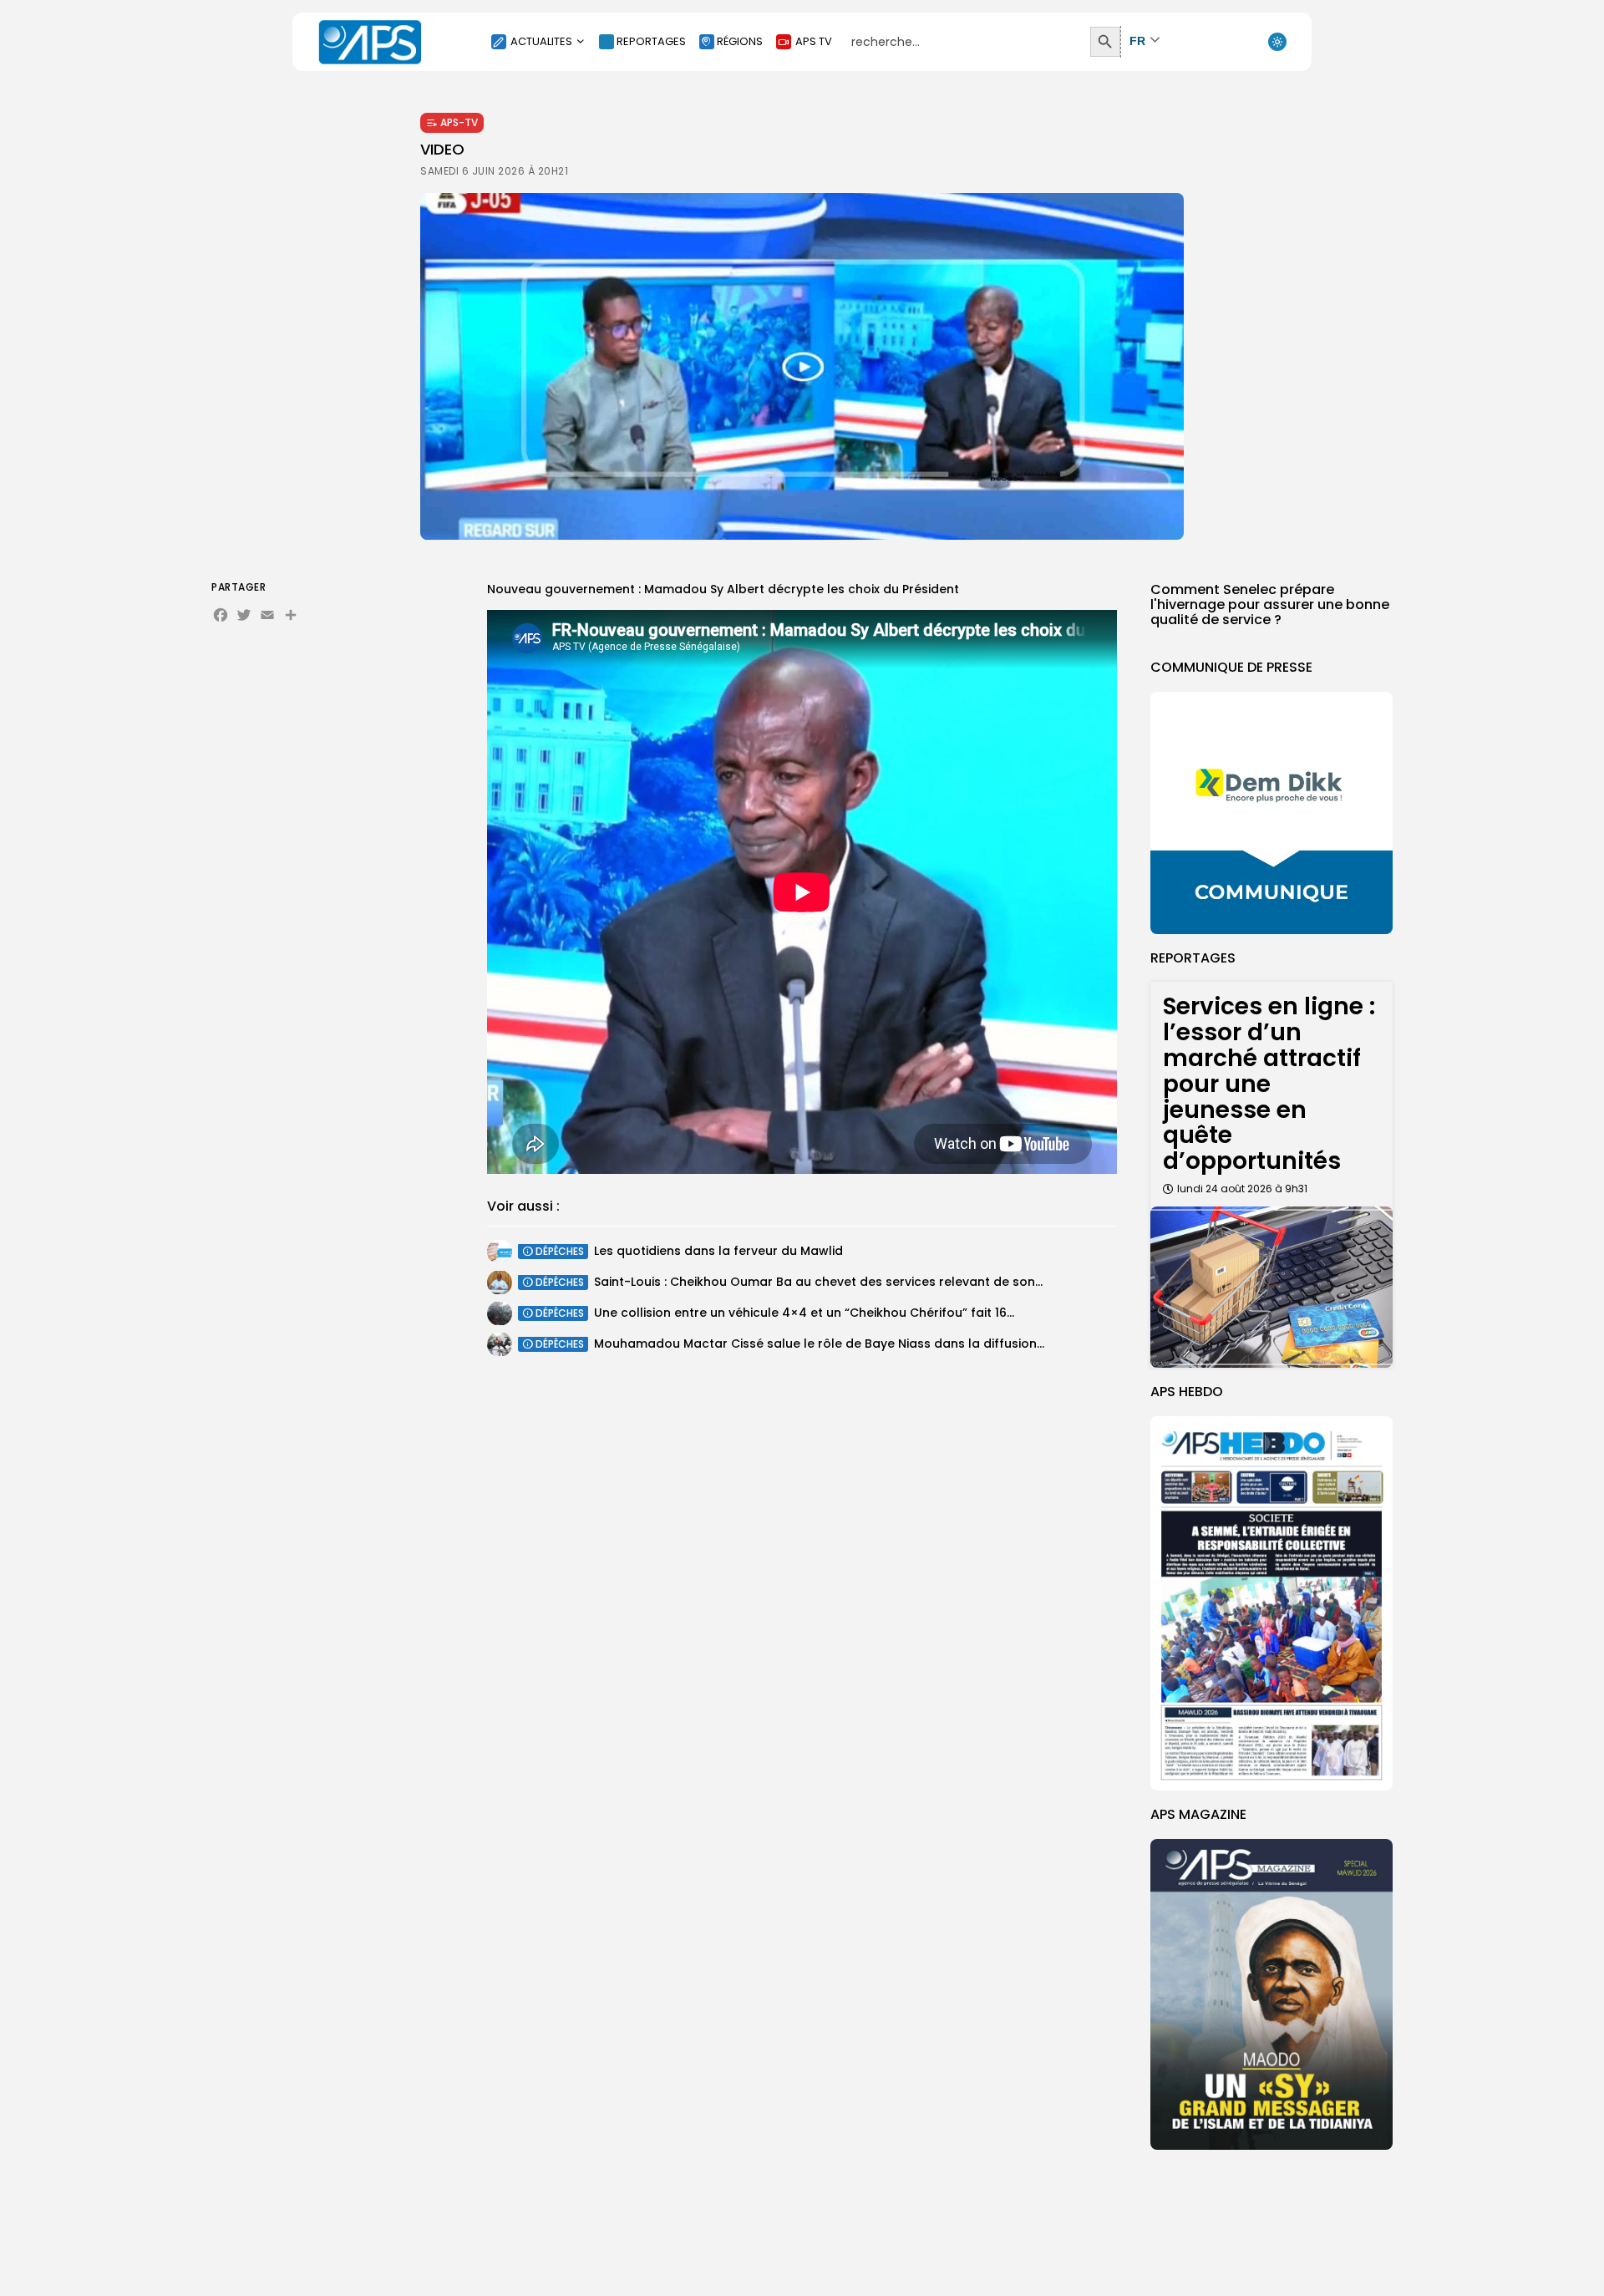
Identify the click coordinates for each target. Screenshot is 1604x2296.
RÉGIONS (740, 41)
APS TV (814, 41)
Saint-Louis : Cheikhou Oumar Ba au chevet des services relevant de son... (818, 1282)
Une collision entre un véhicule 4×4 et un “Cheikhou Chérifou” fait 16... (804, 1313)
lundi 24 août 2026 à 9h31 (1242, 1189)
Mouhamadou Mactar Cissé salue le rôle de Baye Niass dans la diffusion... (819, 1344)
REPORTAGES (651, 41)
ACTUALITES (541, 41)
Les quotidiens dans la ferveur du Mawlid (718, 1251)
